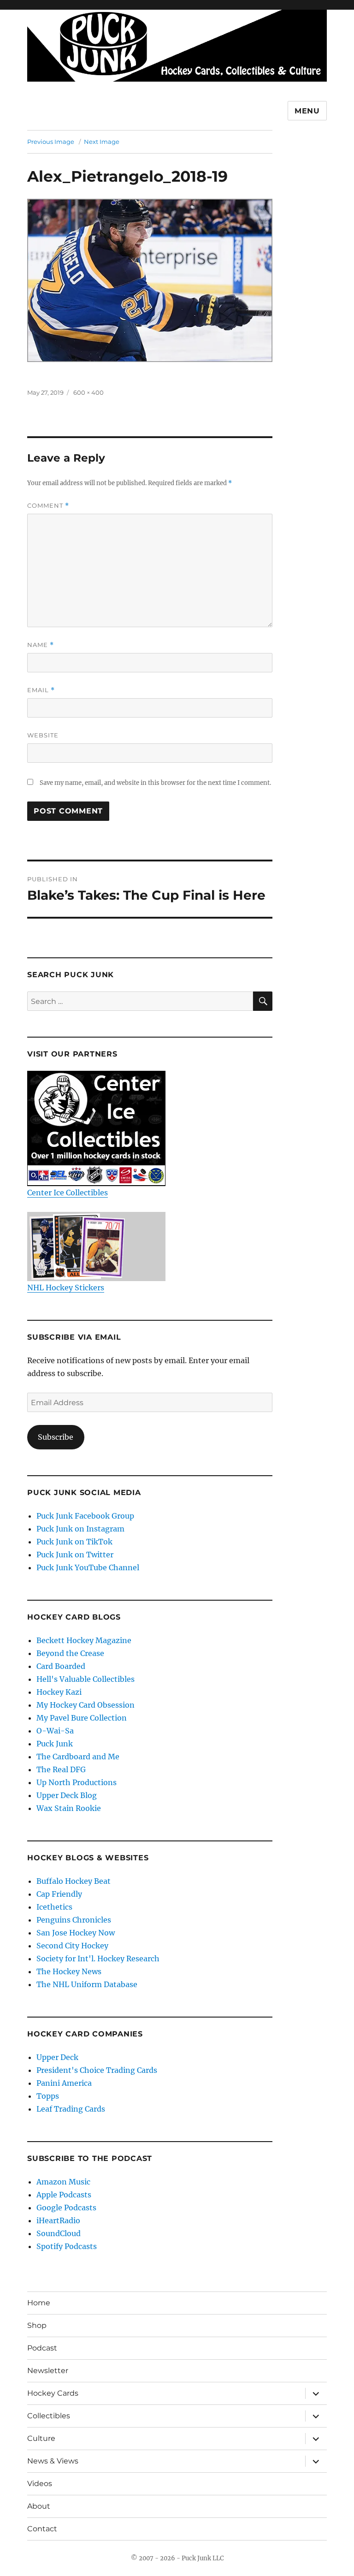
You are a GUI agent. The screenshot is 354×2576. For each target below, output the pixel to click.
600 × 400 (88, 392)
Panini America (64, 2083)
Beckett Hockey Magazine (84, 1640)
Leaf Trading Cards (71, 2109)
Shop (37, 2325)
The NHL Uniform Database (87, 1984)
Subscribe (56, 1437)
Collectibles (49, 2416)
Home (39, 2303)
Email (41, 690)
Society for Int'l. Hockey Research (98, 1959)
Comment (48, 506)
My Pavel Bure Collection (82, 1718)
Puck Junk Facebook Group (85, 1516)
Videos (40, 2484)
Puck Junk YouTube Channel (88, 1567)
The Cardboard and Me (78, 1757)
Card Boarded (61, 1666)
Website (43, 735)
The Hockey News (69, 1971)
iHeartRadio (58, 2220)
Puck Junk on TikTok (74, 1542)
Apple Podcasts (64, 2195)
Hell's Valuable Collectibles (86, 1679)
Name (41, 645)
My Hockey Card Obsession (86, 1705)
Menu (307, 111)
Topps (48, 2096)
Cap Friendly (59, 1894)
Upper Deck (57, 2057)
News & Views (53, 2461)
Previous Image (51, 142)
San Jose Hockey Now (76, 1933)
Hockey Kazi (59, 1692)
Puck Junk (55, 1744)
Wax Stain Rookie (69, 1808)
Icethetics (54, 1907)
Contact (42, 2529)
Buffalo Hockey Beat (74, 1881)
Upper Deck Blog (67, 1795)
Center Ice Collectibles (68, 1193)
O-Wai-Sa (55, 1731)
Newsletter (48, 2371)
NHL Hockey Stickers (66, 1288)
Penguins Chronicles (74, 1920)
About (39, 2506)
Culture (41, 2438)
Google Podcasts (66, 2208)
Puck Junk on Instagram (80, 1529)
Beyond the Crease (70, 1653)
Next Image (102, 142)
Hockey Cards (53, 2393)
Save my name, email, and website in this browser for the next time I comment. (155, 783)
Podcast (42, 2348)
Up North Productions (77, 1782)
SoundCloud (59, 2233)
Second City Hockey (72, 1946)
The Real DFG (61, 1769)
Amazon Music (63, 2182)
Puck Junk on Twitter (75, 1555)
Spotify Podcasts (67, 2246)
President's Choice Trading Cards (97, 2070)
